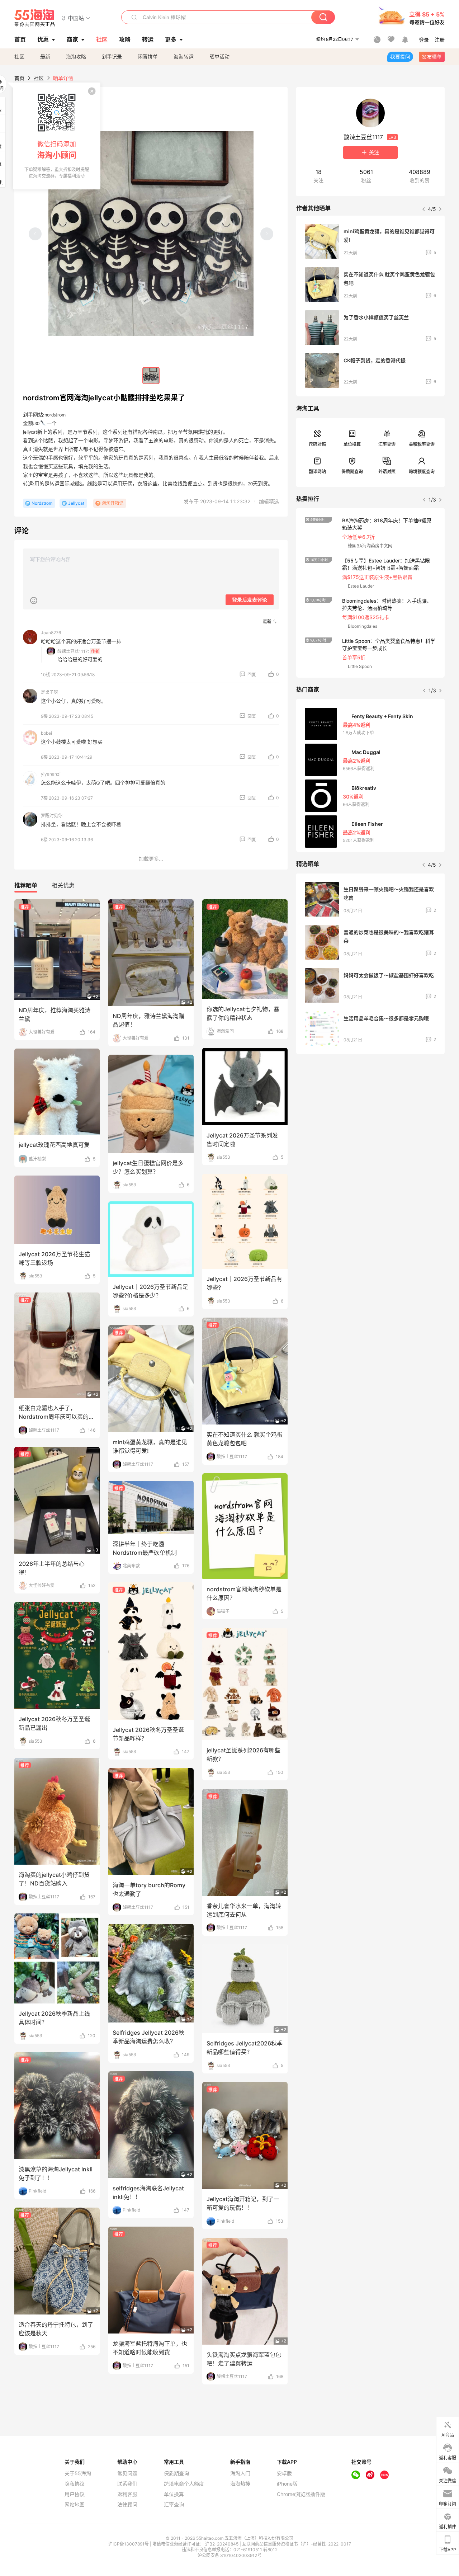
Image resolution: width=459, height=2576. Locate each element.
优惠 (43, 39)
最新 (45, 56)
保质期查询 (352, 472)
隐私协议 (75, 2484)
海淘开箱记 (113, 503)
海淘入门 (240, 2473)
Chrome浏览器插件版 (301, 2494)
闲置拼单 (148, 56)
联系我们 (127, 2484)
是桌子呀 (49, 692)
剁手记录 (112, 56)
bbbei (46, 733)
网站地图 (75, 2505)
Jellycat (76, 503)
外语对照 (387, 472)
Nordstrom (42, 503)
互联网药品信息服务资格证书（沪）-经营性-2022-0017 (297, 2544)
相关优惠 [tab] (63, 885)
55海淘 (35, 18)
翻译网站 (317, 472)
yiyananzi (51, 774)
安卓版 (284, 2473)
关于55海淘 (78, 2473)
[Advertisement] (370, 1113)
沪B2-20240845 (222, 2544)
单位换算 (352, 444)
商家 (72, 39)
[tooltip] (57, 136)
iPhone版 (287, 2484)
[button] (76, 18)
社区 (19, 56)
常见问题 (127, 2473)
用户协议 (75, 2494)
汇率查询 (387, 444)
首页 (19, 78)
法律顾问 (127, 2505)
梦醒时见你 (52, 816)
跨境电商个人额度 (184, 2484)
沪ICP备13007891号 (129, 2544)
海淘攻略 (76, 56)
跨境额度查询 (422, 472)
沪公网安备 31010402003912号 (229, 2555)
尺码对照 (317, 444)
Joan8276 (51, 633)
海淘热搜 (240, 2484)
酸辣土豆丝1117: (73, 651)
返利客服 (127, 2494)
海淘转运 (184, 56)
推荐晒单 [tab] (26, 885)
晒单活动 (219, 56)
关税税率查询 (422, 444)
